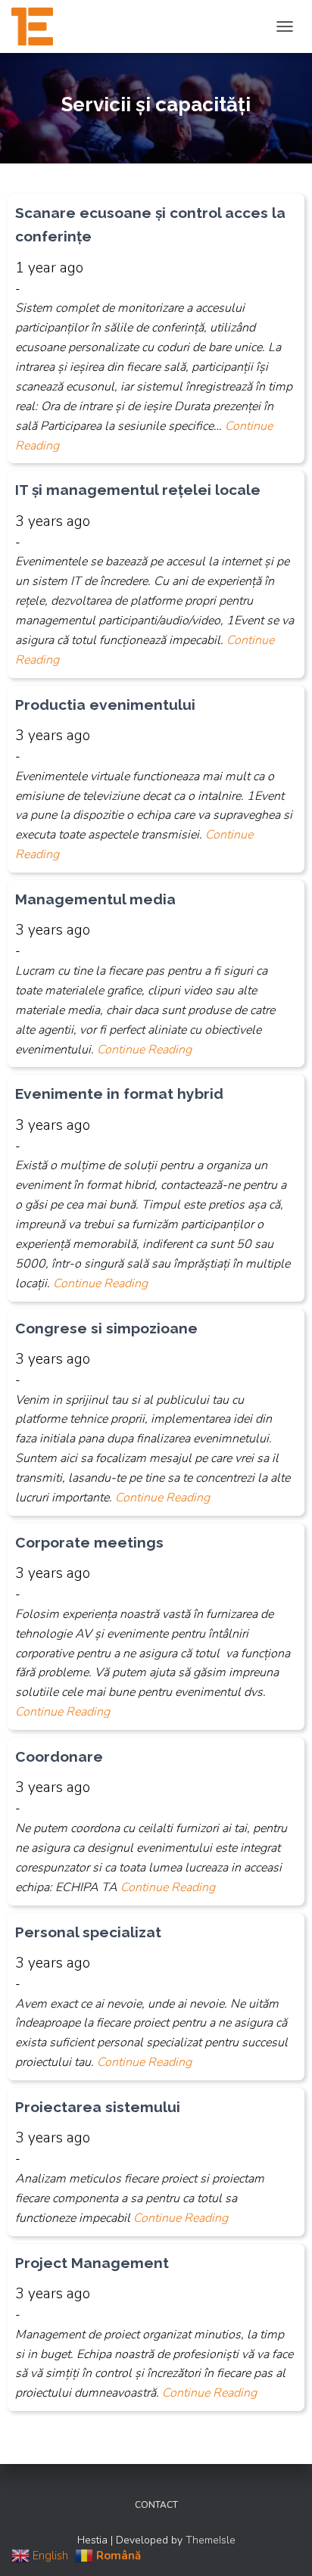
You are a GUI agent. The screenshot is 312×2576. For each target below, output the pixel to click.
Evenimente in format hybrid (119, 1094)
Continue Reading (144, 1050)
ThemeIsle (211, 2540)
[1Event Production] (38, 26)
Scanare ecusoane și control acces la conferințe (150, 224)
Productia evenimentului (105, 705)
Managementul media (95, 899)
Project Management (92, 2263)
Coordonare (59, 1756)
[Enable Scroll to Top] (282, 2546)
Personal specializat (90, 1932)
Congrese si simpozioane (106, 1328)
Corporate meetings (89, 1542)
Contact (156, 2505)
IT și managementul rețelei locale (138, 490)
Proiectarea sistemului (98, 2107)
